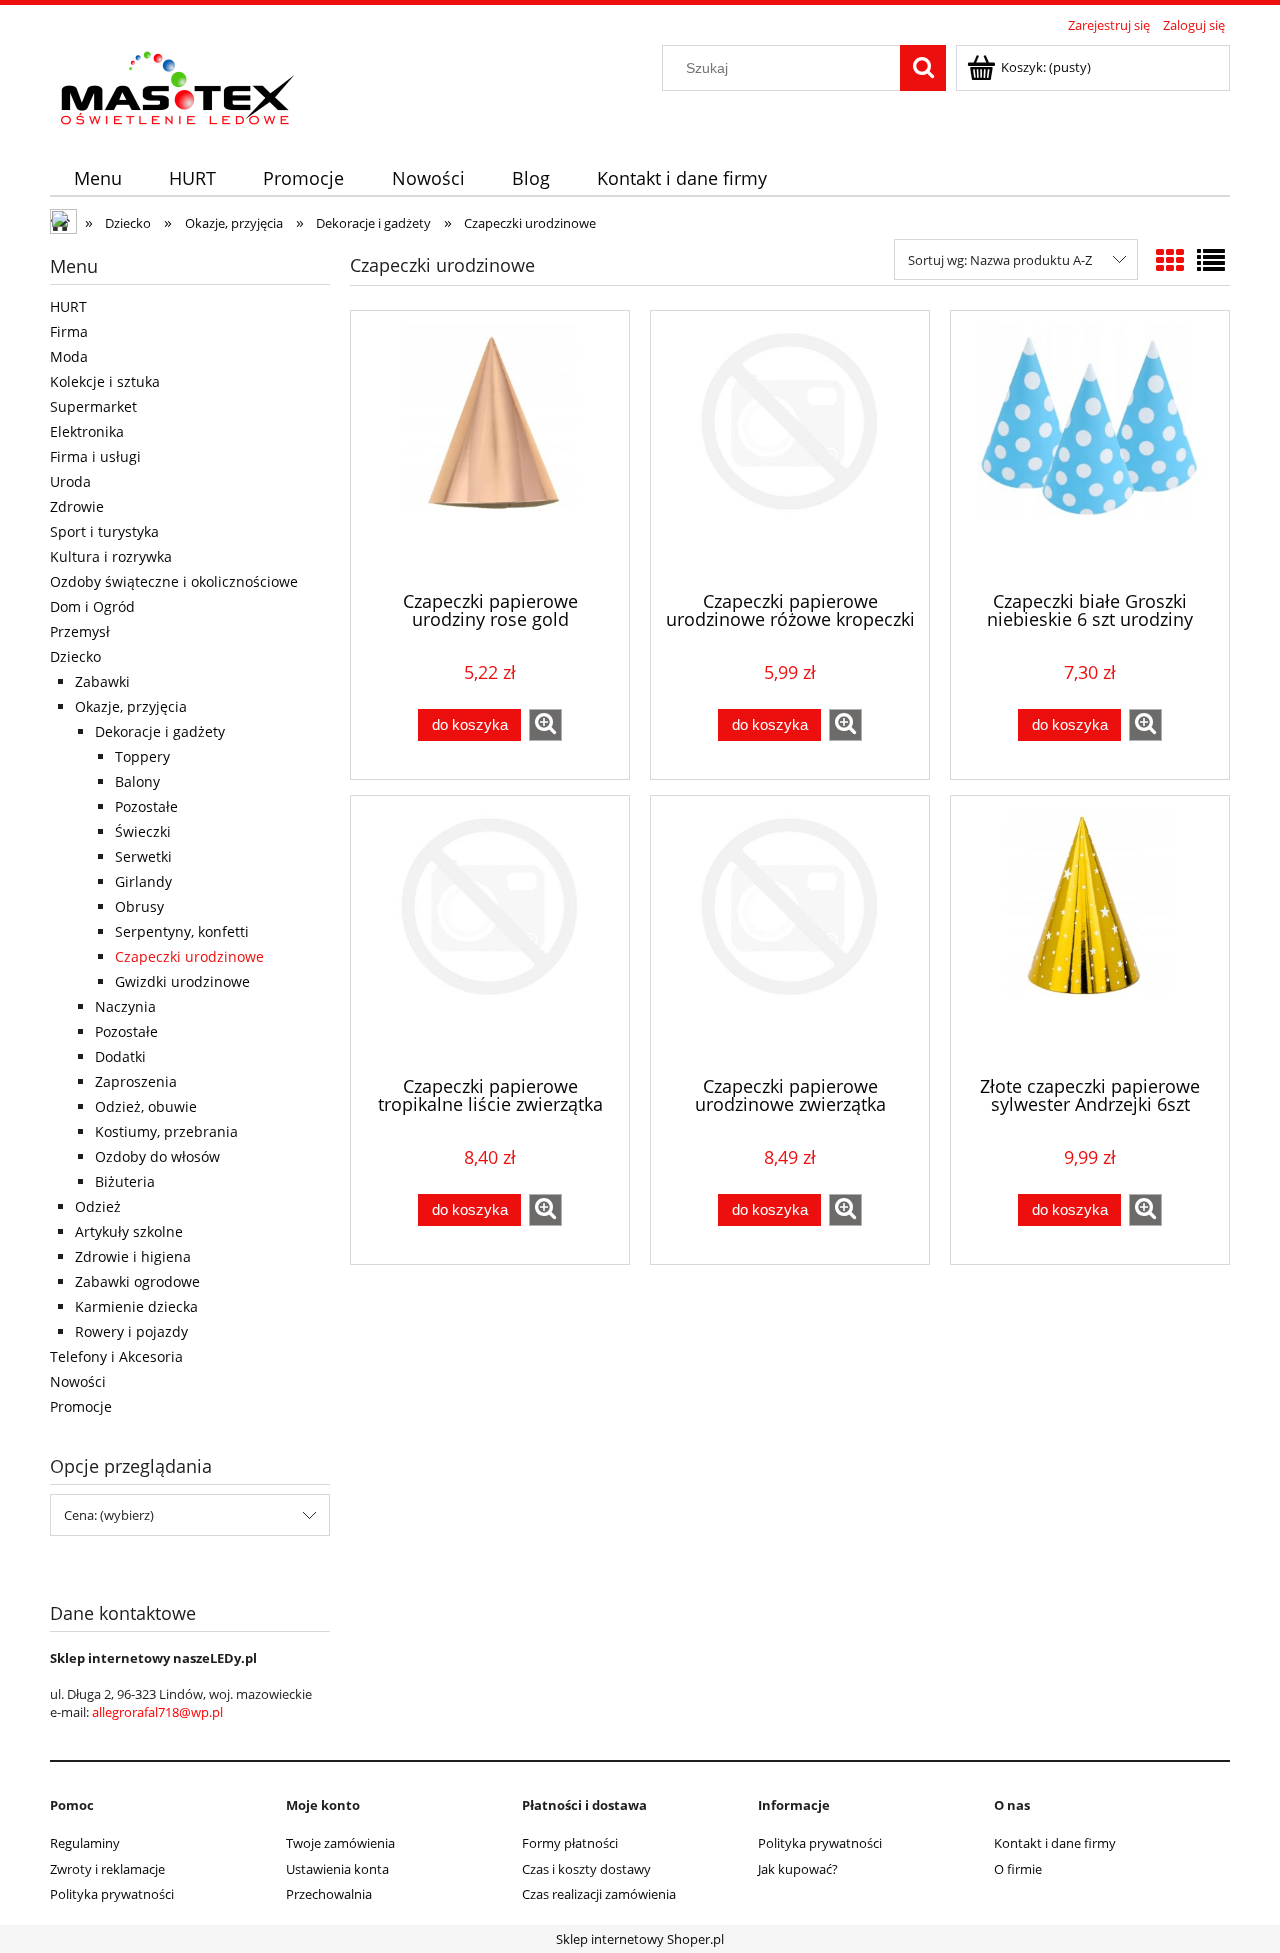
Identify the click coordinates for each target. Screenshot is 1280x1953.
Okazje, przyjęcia (131, 706)
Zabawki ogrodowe (137, 1281)
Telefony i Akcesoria (116, 1356)
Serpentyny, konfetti (182, 931)
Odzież (98, 1206)
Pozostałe (146, 806)
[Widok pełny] (1211, 260)
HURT (68, 306)
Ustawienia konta (337, 1869)
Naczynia (125, 1006)
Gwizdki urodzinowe (182, 981)
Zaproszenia (136, 1081)
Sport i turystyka (104, 531)
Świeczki (143, 831)
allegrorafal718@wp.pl (157, 1712)
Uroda (70, 481)
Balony (137, 781)
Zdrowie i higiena (133, 1256)
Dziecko (75, 656)
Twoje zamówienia (340, 1843)
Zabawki (102, 681)
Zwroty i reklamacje (107, 1869)
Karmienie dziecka (136, 1306)
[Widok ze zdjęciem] (1170, 260)
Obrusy (139, 906)
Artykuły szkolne (129, 1231)
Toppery (142, 756)
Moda (69, 356)
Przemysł (80, 631)
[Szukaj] (923, 68)
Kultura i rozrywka (111, 556)
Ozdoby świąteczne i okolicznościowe (174, 581)
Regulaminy (85, 1843)
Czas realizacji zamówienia (599, 1894)
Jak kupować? (798, 1869)
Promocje (81, 1406)
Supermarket (93, 406)
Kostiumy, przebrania (166, 1131)
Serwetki (143, 856)
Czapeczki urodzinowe (189, 956)
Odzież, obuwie (146, 1106)
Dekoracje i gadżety (160, 731)
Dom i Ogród (92, 606)
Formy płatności (570, 1843)
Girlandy (143, 881)
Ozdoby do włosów (157, 1156)
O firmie (1018, 1869)
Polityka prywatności (112, 1894)
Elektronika (87, 431)
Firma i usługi (95, 456)
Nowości (78, 1381)
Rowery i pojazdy (131, 1331)
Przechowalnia (329, 1894)
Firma (69, 331)
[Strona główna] (65, 224)
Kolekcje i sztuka (105, 381)
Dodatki (120, 1056)
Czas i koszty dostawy (586, 1869)
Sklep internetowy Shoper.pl (640, 1939)
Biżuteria (125, 1181)
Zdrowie (77, 506)
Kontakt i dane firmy (1055, 1843)
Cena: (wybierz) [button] (109, 1515)
